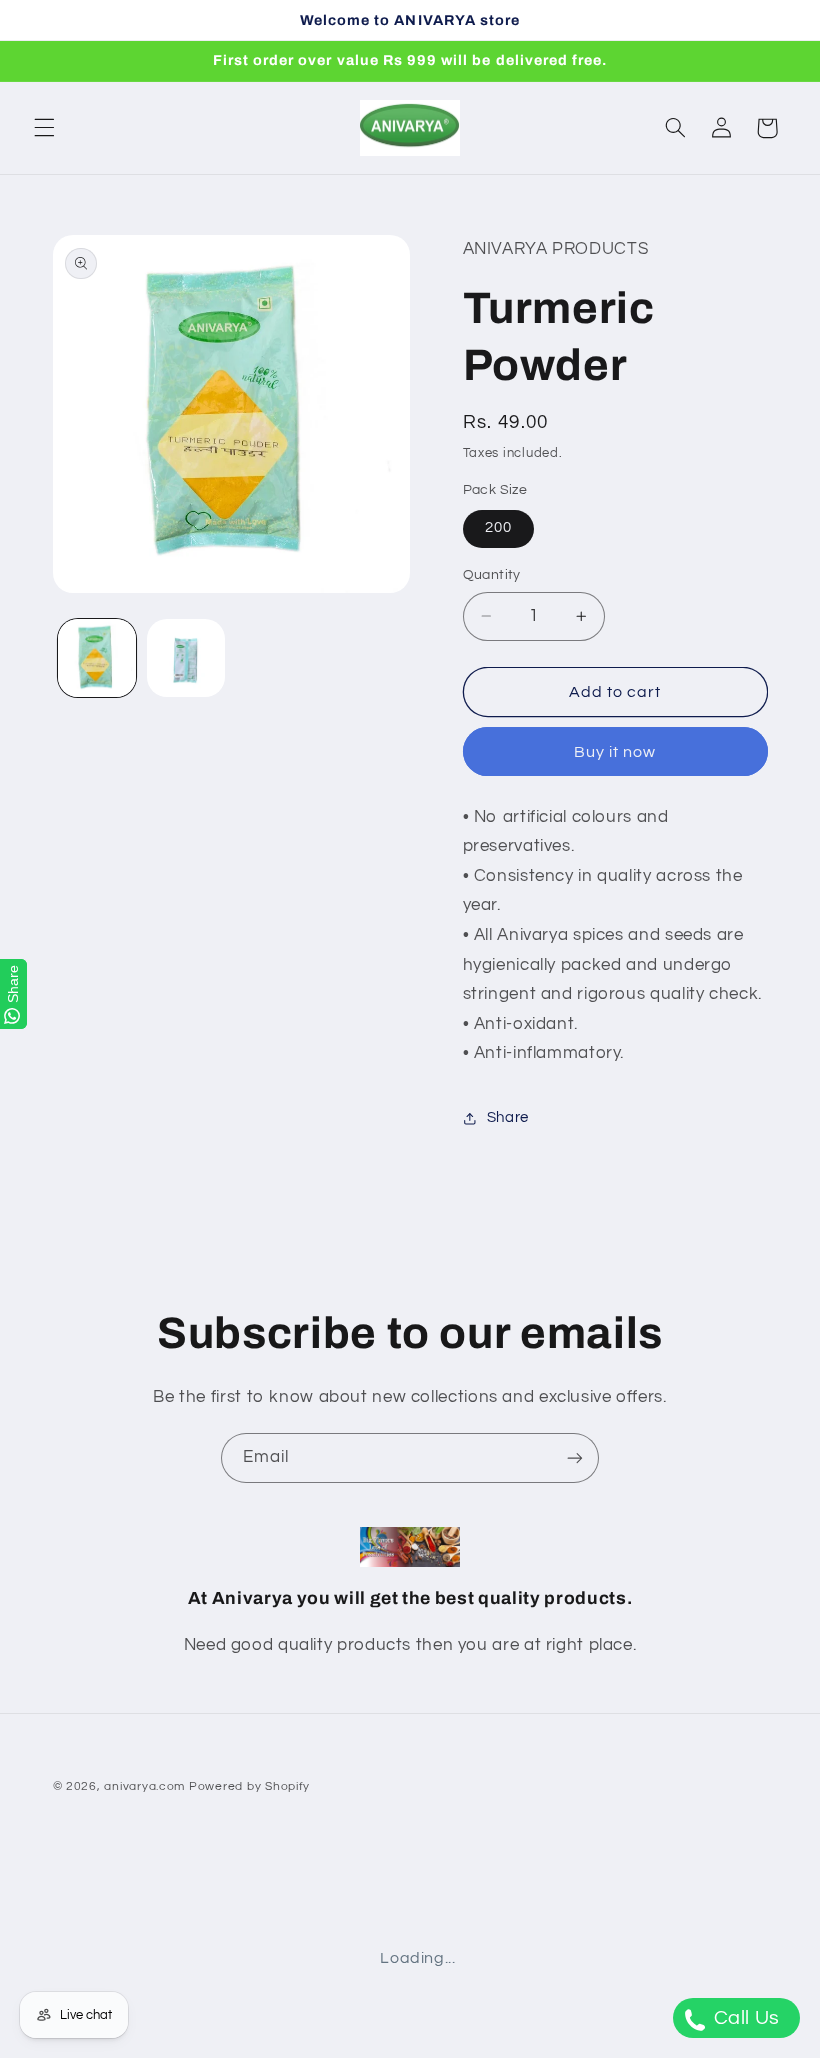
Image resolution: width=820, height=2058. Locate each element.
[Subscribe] (575, 1457)
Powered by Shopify (249, 1786)
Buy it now (615, 752)
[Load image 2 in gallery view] (186, 658)
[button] (44, 128)
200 (498, 527)
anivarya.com (144, 1786)
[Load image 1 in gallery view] (97, 658)
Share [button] (508, 1117)
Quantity (492, 575)
